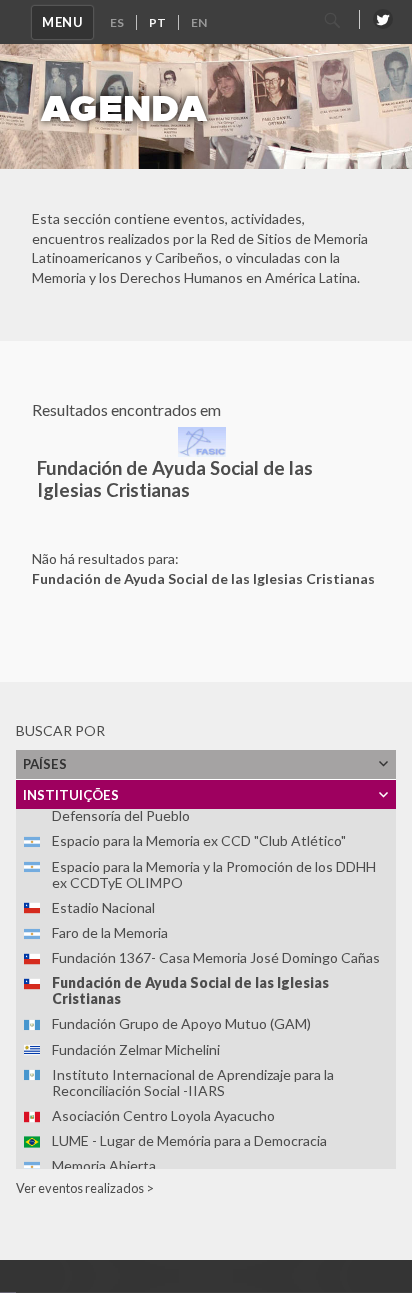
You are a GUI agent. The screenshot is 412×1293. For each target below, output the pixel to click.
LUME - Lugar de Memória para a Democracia (189, 1140)
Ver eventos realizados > (85, 1188)
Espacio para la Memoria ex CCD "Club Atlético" (199, 840)
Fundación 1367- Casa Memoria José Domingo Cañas (216, 957)
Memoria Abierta (104, 1165)
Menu (62, 22)
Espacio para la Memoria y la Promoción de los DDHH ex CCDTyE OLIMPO (214, 874)
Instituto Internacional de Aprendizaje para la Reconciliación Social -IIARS (193, 1082)
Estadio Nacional (103, 907)
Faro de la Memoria (110, 932)
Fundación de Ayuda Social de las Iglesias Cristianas (190, 990)
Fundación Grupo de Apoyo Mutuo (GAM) (181, 1023)
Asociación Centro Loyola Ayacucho (163, 1115)
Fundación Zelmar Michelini (136, 1049)
